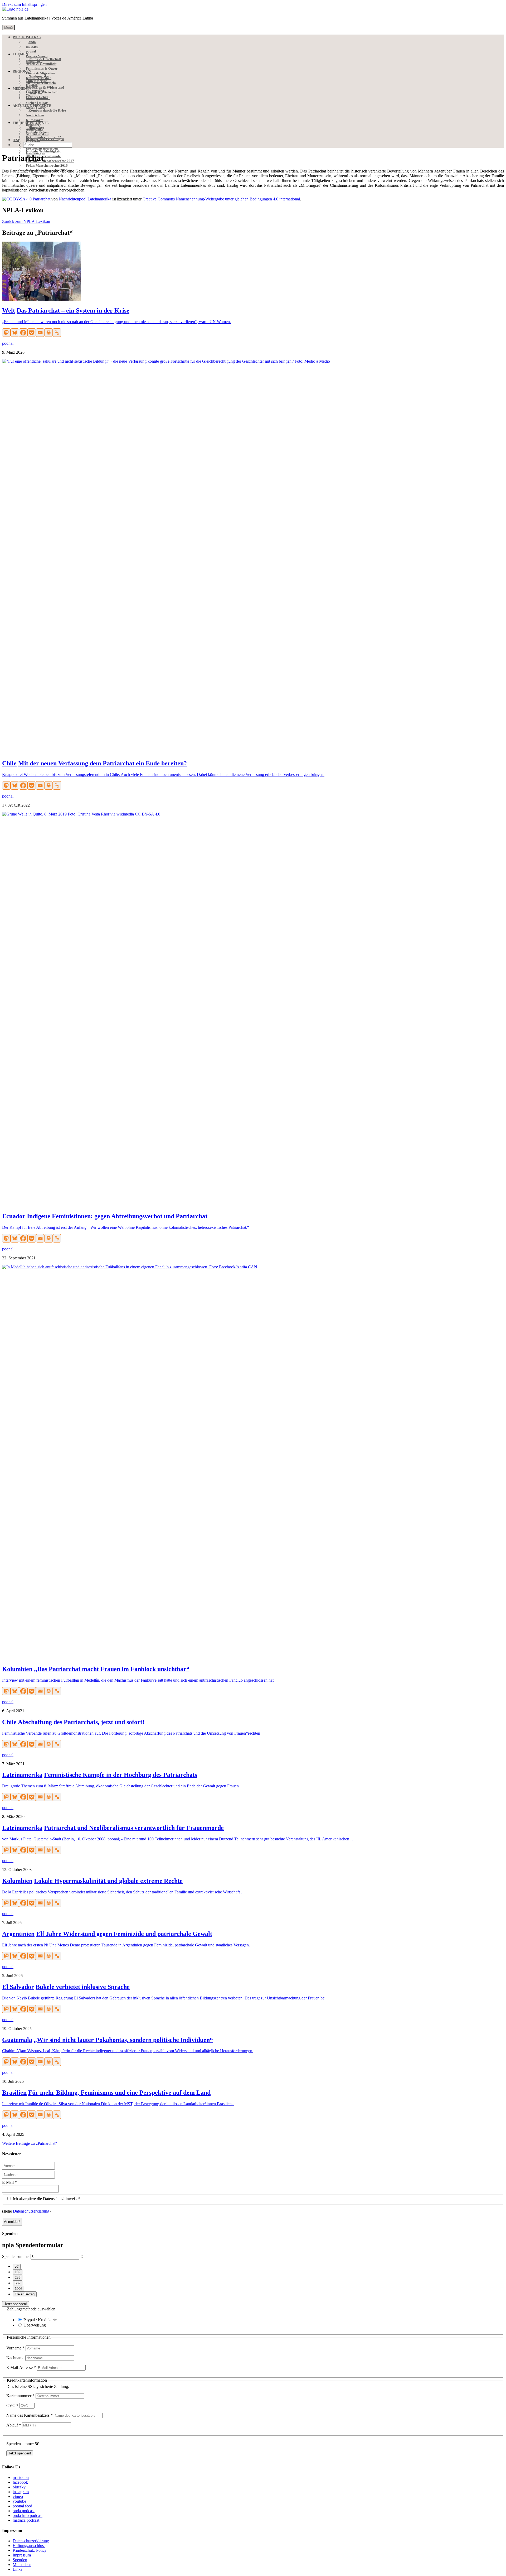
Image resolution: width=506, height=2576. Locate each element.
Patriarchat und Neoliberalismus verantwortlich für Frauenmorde (134, 1828)
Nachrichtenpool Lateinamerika (85, 199)
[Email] (40, 333)
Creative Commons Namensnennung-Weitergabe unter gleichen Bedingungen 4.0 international (221, 199)
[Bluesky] (15, 333)
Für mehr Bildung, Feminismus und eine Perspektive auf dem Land (119, 2093)
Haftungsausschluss (29, 2546)
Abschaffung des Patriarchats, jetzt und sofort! (81, 1722)
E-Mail (9, 2182)
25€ (18, 2278)
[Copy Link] (57, 333)
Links (17, 2569)
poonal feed (22, 2506)
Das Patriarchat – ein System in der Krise (73, 310)
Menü (8, 28)
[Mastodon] (6, 333)
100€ (18, 2289)
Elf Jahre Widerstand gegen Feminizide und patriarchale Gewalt (124, 1934)
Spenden (20, 2560)
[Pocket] (32, 333)
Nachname (16, 2358)
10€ (18, 2272)
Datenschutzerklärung (31, 2211)
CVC (12, 2405)
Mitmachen (22, 2565)
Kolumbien (17, 1669)
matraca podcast (26, 2520)
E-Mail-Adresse (21, 2368)
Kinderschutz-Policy (30, 2550)
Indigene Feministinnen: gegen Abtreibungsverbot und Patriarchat (117, 1216)
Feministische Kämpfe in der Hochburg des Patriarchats (121, 1775)
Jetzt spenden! (16, 2304)
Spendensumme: (16, 2256)
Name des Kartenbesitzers (30, 2415)
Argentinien (18, 1934)
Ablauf (14, 2425)
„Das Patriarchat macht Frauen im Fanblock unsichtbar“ (112, 1669)
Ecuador (14, 1216)
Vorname (15, 2348)
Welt (9, 310)
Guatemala (17, 2040)
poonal (8, 343)
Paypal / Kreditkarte (40, 2320)
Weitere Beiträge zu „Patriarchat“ (30, 2143)
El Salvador (18, 1987)
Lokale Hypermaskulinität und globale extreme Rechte (108, 1881)
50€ (18, 2283)
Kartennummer (20, 2396)
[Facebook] (23, 333)
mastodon (21, 2477)
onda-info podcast (28, 2515)
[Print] (48, 333)
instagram (21, 2492)
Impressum (22, 2555)
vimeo (18, 2496)
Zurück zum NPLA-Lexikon (26, 221)
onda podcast (24, 2511)
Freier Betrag (25, 2294)
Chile (9, 763)
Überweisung (35, 2325)
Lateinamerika (22, 1775)
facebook (20, 2482)
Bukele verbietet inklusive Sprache (83, 1987)
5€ (17, 2266)
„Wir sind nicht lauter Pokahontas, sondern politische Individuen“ (123, 2040)
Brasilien (14, 2093)
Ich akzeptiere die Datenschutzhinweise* (46, 2199)
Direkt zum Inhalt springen (24, 4)
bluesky (19, 2487)
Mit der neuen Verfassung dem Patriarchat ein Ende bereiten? (103, 763)
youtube (19, 2501)
